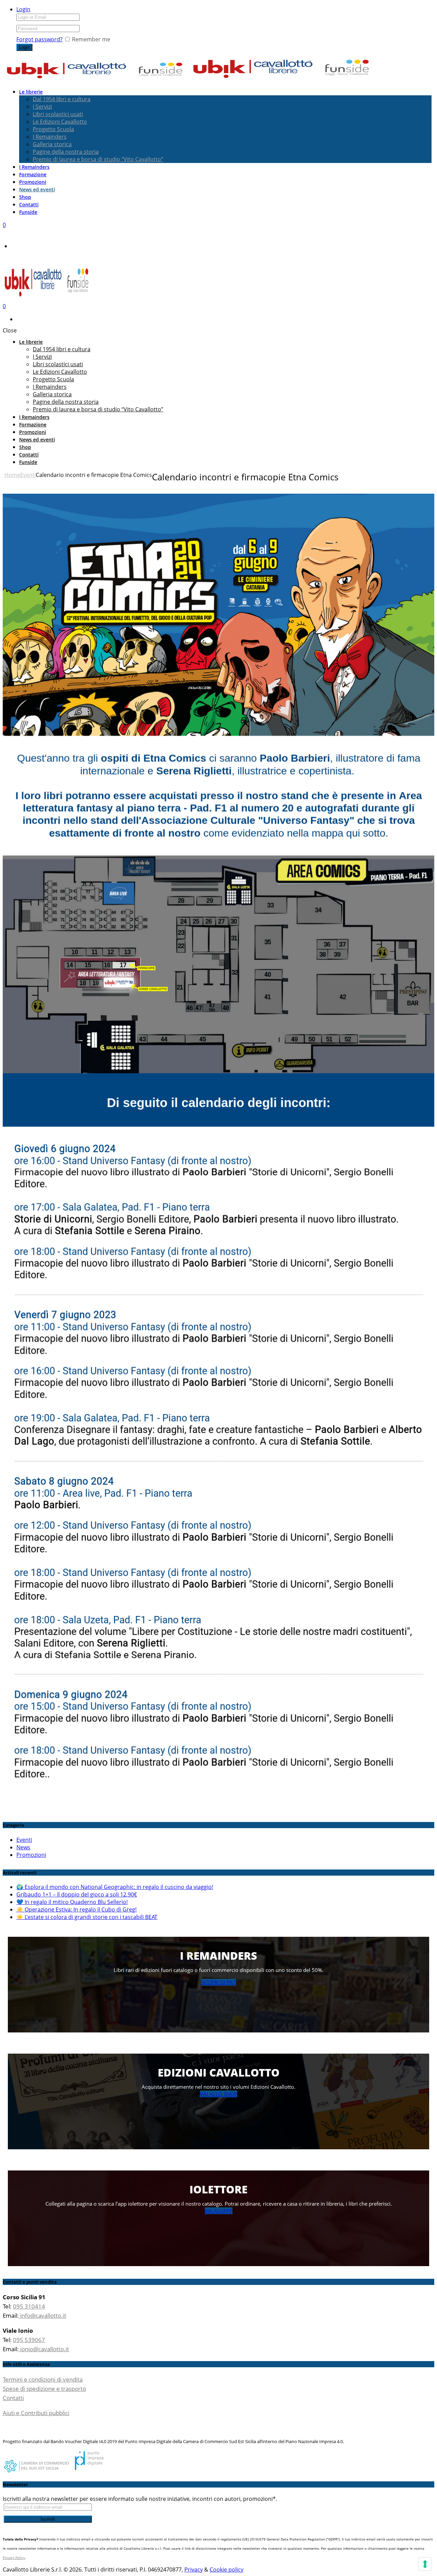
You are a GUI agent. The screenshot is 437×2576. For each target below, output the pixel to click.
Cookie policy (227, 2570)
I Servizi (42, 107)
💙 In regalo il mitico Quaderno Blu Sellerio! (72, 1902)
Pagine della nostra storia (66, 152)
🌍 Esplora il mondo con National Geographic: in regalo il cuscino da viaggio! (115, 1887)
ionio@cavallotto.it (44, 2349)
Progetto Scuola (53, 129)
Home (12, 475)
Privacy (194, 2570)
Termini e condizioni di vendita (43, 2379)
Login (23, 9)
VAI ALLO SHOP (219, 2094)
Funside (28, 212)
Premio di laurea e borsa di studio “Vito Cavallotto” (98, 159)
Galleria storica (52, 144)
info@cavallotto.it (43, 2315)
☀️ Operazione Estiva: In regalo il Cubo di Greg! (76, 1909)
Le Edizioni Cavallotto (60, 122)
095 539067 (29, 2340)
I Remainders (50, 137)
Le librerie (31, 92)
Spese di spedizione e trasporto (44, 2389)
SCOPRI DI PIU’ (219, 1982)
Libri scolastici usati (58, 114)
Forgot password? (39, 39)
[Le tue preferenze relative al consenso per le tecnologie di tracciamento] (425, 2564)
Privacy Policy (14, 2558)
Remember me (91, 39)
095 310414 (29, 2306)
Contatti (29, 204)
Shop (25, 197)
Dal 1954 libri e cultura (62, 99)
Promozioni (33, 182)
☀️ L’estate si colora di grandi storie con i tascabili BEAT (87, 1917)
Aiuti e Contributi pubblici (36, 2413)
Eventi (28, 475)
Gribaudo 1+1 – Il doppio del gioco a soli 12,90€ (77, 1894)
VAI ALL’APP (219, 2211)
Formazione (33, 174)
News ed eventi (37, 189)
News (23, 1847)
